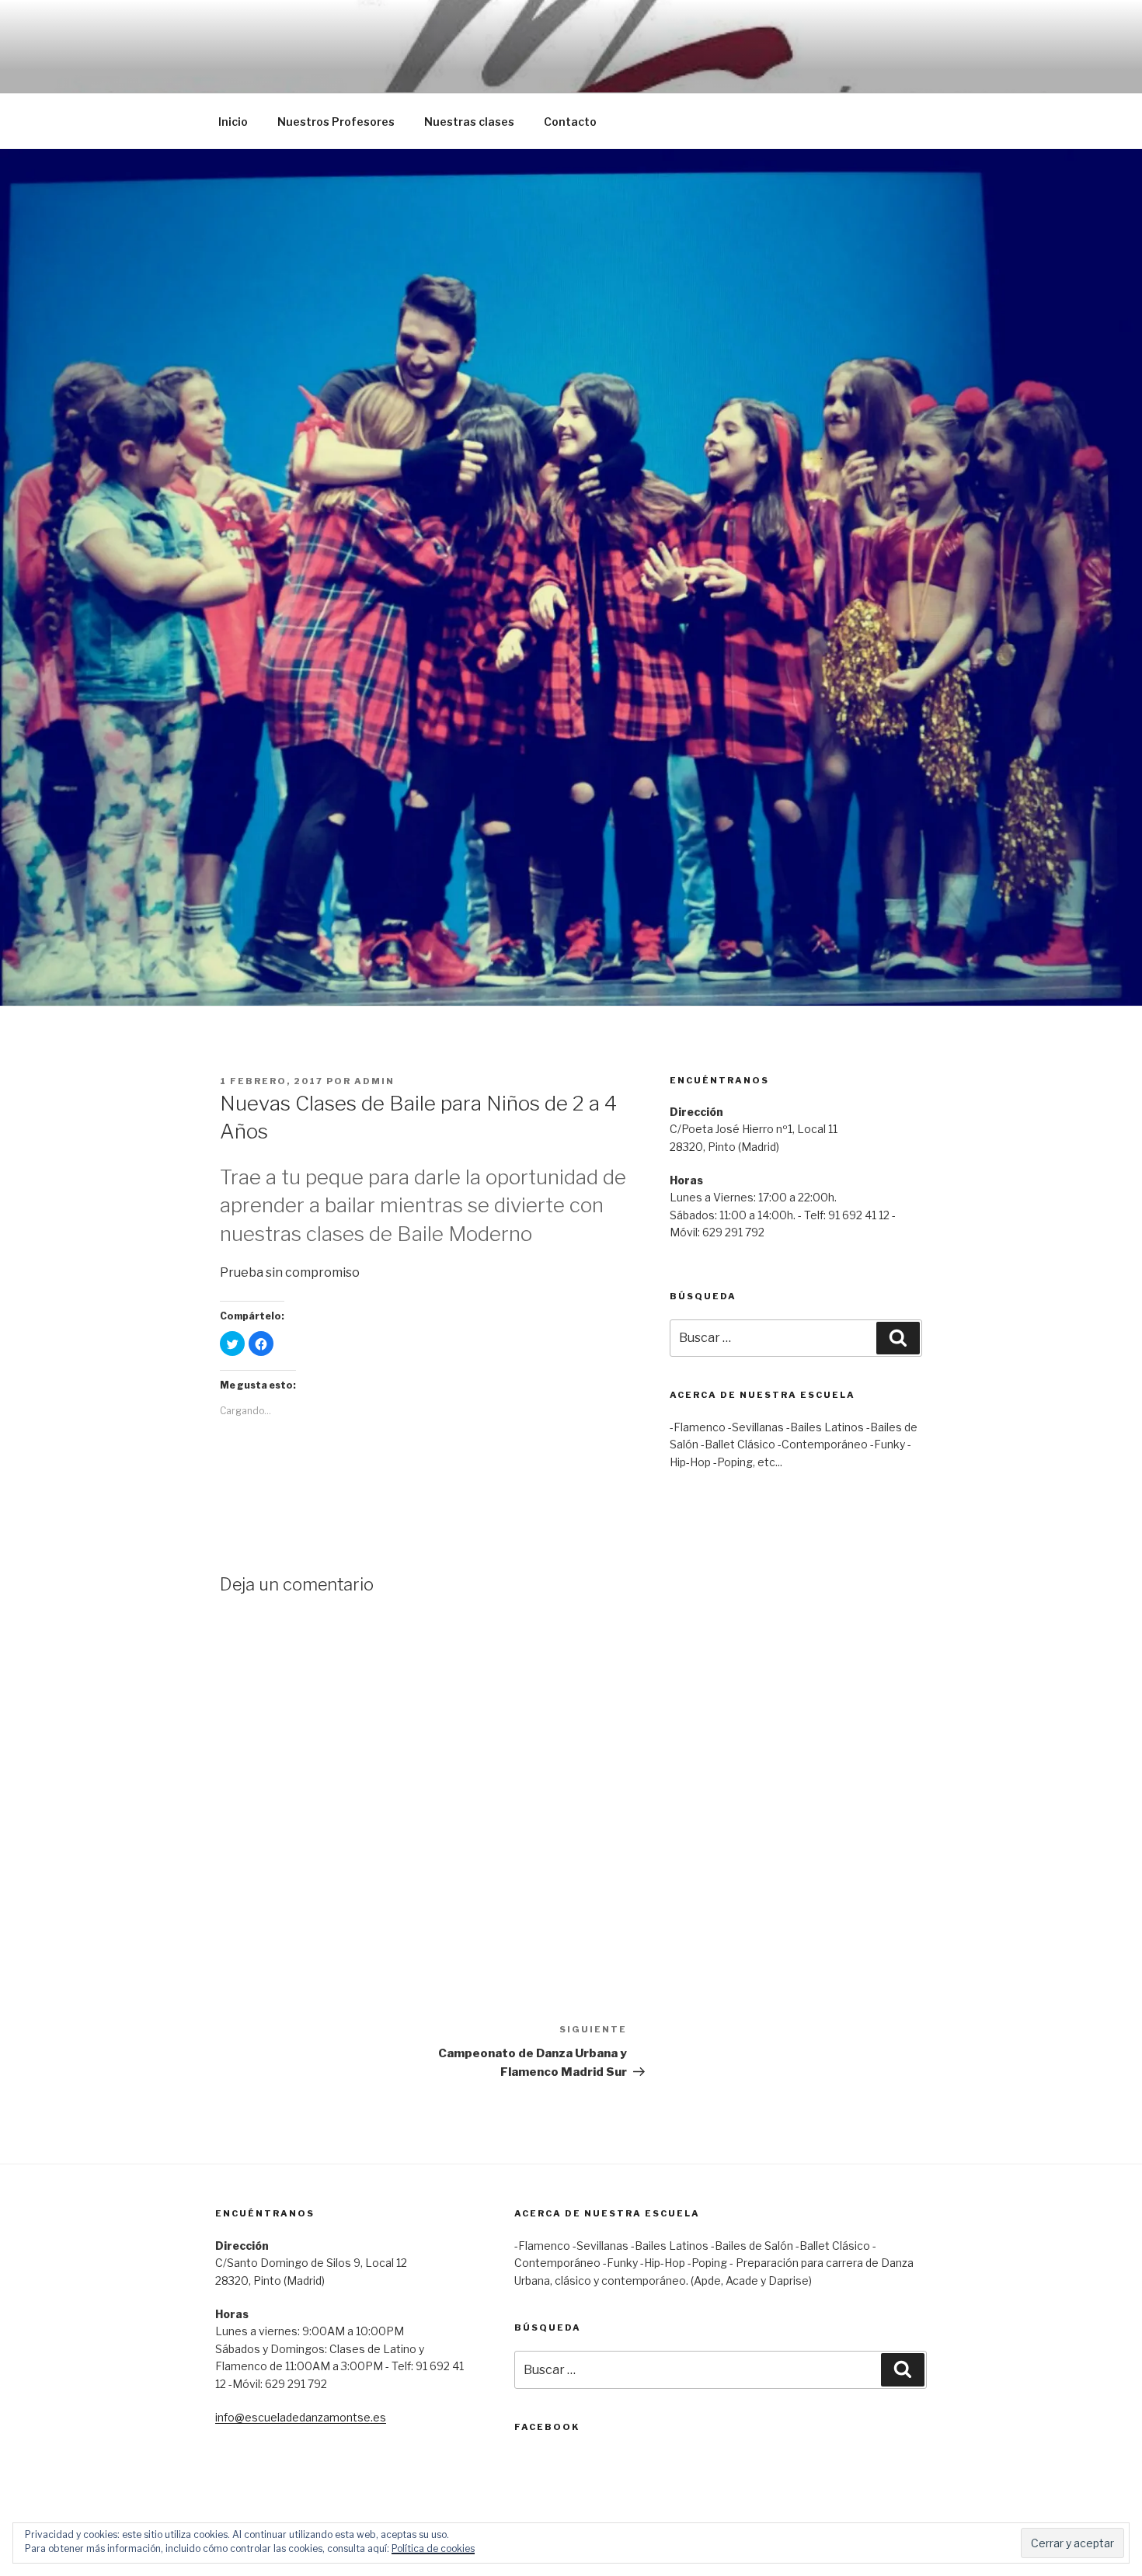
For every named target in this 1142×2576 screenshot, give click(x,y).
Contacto (570, 122)
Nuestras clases (469, 122)
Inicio (233, 122)
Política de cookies (433, 2548)
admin (374, 1081)
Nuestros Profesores (336, 122)
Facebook (547, 2427)
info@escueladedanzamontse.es (301, 2417)
